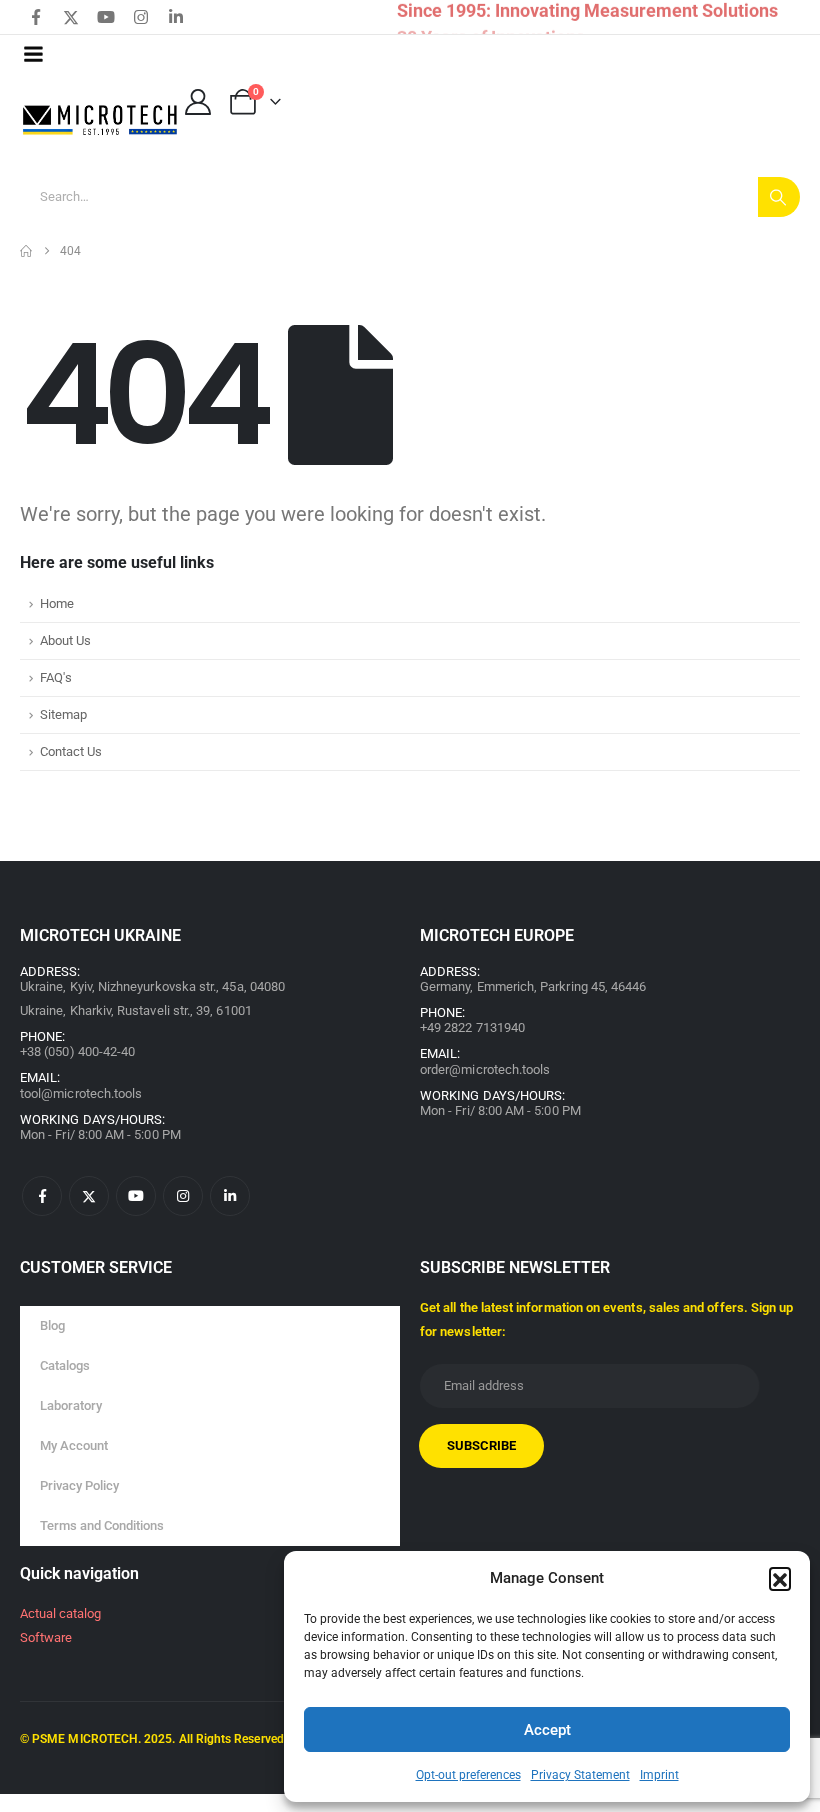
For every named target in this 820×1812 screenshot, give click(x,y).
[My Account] (197, 102)
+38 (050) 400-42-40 (77, 1051)
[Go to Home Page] (26, 251)
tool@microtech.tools (81, 1093)
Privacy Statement (580, 1775)
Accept (547, 1730)
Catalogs (65, 1365)
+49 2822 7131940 (472, 1027)
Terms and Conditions (102, 1525)
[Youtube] (106, 17)
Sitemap (63, 714)
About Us (65, 640)
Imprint (659, 1775)
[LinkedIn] (176, 17)
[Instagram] (141, 17)
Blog (52, 1325)
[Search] (779, 197)
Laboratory (71, 1405)
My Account (74, 1445)
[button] (780, 1578)
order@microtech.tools (485, 1069)
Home (57, 603)
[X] (71, 17)
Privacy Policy (79, 1485)
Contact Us (71, 751)
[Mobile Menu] (33, 54)
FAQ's (56, 677)
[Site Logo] (101, 120)
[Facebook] (36, 17)
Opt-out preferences (468, 1775)
